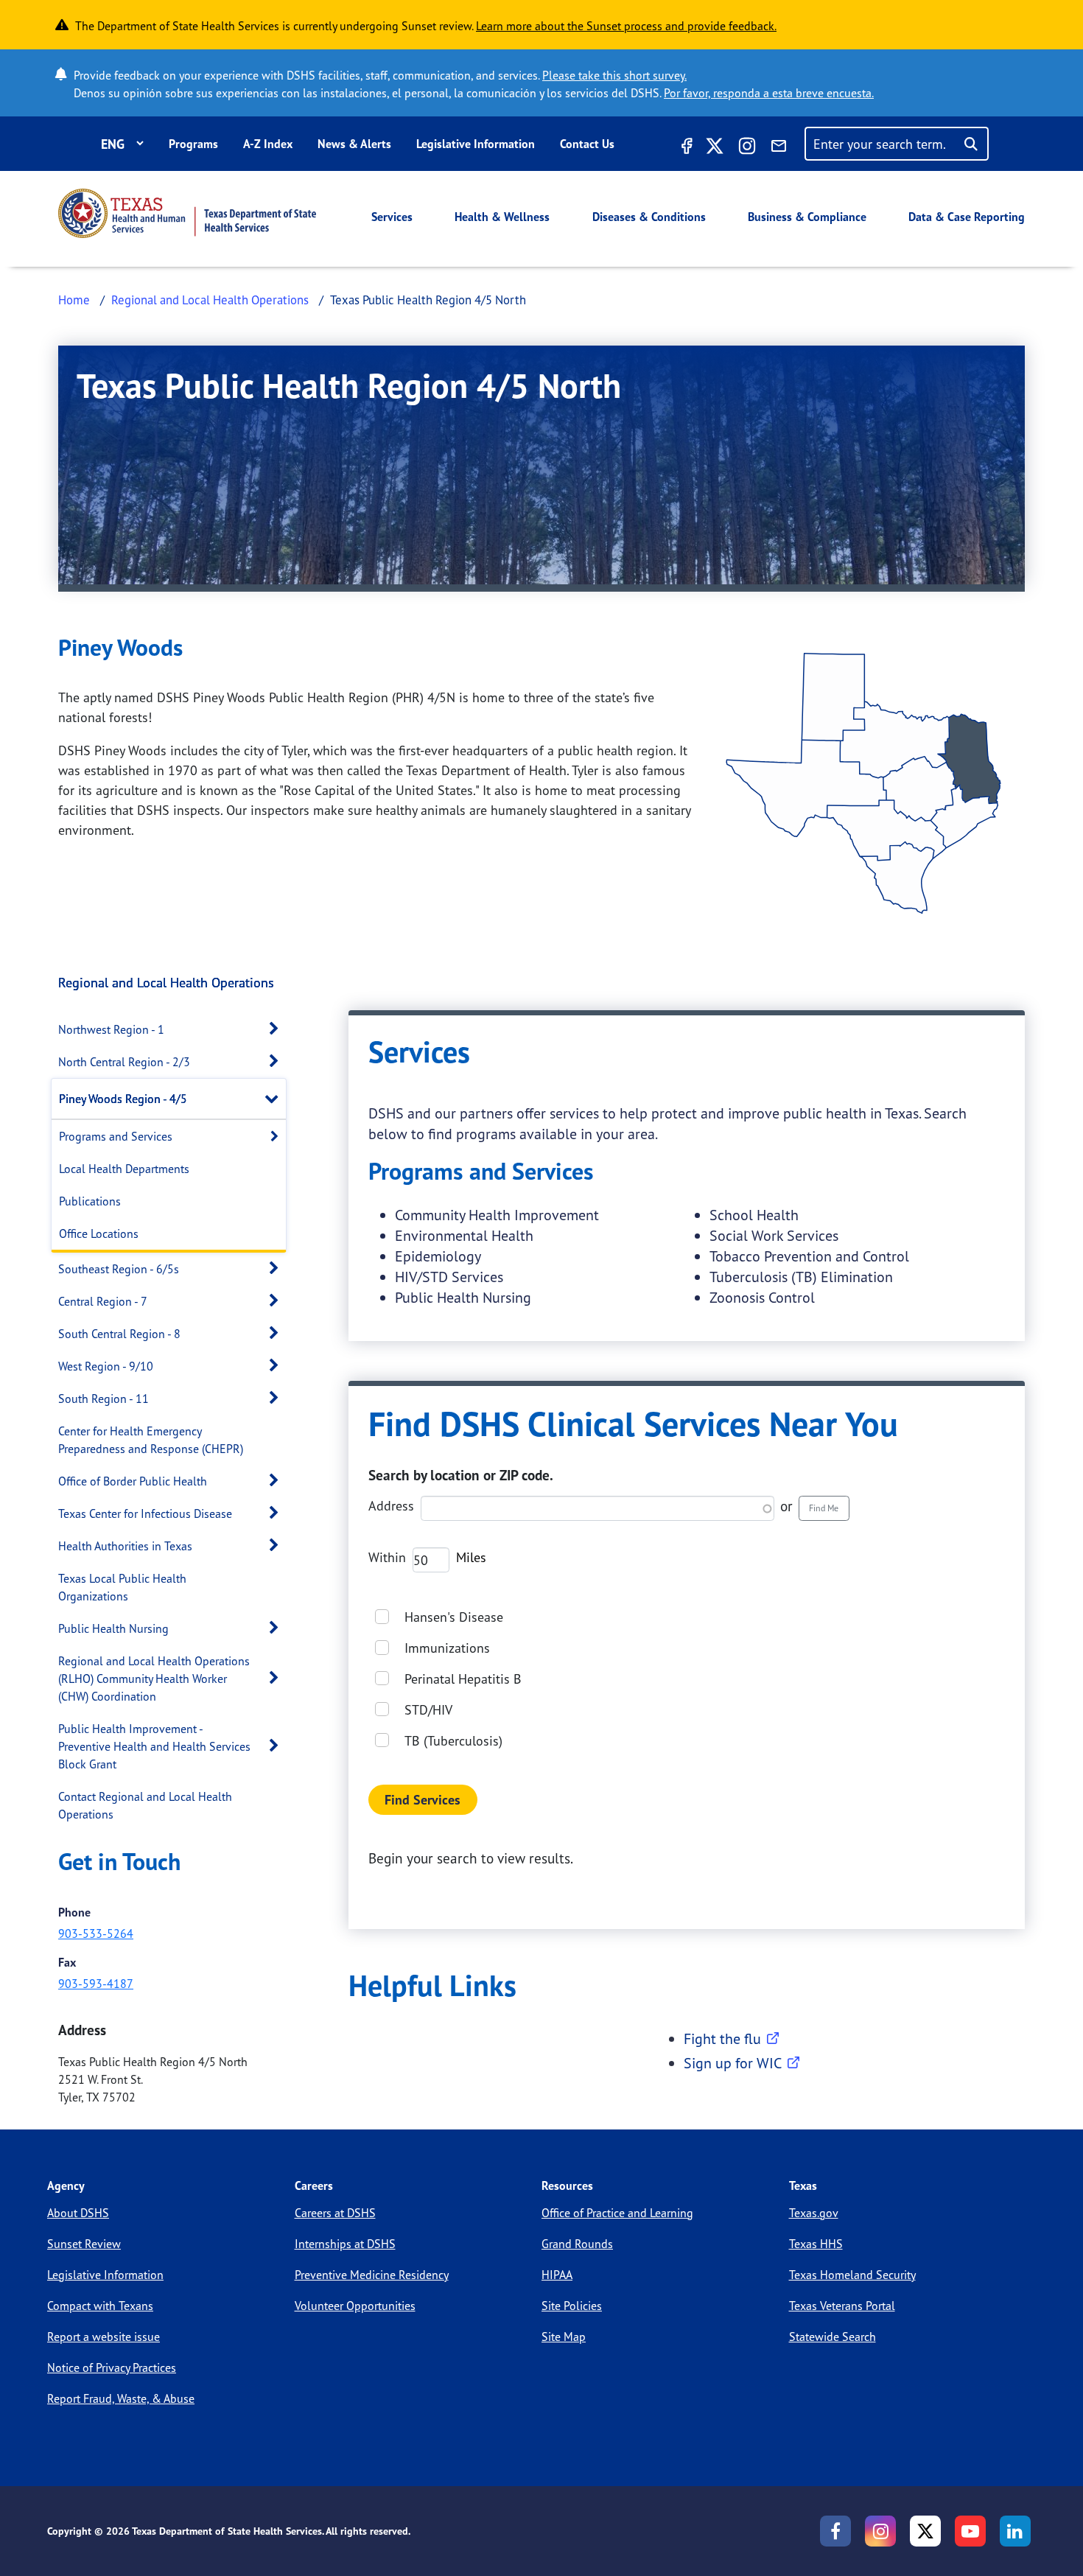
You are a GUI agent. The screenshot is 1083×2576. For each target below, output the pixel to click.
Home (74, 300)
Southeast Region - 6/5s (119, 1269)
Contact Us (587, 144)
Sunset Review (84, 2244)
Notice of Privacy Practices (112, 2367)
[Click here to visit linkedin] (1015, 2531)
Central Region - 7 (103, 1301)
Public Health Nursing (113, 1628)
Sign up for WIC (733, 2063)
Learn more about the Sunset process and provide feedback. (626, 26)
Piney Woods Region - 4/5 (123, 1099)
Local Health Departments (124, 1169)
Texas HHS (816, 2244)
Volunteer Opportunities (355, 2306)
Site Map (564, 2337)
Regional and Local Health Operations (210, 300)
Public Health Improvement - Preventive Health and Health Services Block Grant (154, 1746)
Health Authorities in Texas (125, 1546)
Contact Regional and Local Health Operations (145, 1805)
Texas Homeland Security (852, 2275)
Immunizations (447, 1648)
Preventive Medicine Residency (372, 2275)
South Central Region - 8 (119, 1334)
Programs (193, 144)
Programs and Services (116, 1136)
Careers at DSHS (335, 2213)
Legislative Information (476, 144)
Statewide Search (833, 2337)
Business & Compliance (807, 217)
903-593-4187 (96, 1984)
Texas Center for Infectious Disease (145, 1513)
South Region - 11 (104, 1399)
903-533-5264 (96, 1933)
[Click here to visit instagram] (747, 148)
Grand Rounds (577, 2244)
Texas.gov (814, 2213)
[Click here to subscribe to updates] (779, 148)
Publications (90, 1201)
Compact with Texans (100, 2306)
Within (387, 1557)
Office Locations (99, 1233)
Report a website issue (104, 2337)
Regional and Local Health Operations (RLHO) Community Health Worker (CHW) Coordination (154, 1679)
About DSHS (78, 2213)
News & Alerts (354, 144)
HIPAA (557, 2275)
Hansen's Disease (454, 1617)
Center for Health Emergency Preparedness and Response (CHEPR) (151, 1440)
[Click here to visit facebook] (685, 148)
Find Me (824, 1508)
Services (392, 217)
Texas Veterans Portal (842, 2306)
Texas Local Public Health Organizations (122, 1587)
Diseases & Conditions (649, 217)
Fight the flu (722, 2038)
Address (391, 1505)
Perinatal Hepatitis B (463, 1679)
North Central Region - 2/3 (124, 1062)
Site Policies (572, 2306)
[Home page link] (187, 213)
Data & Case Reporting (967, 217)
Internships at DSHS (345, 2244)
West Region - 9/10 (106, 1366)
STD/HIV (428, 1709)
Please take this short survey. (614, 75)
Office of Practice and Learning (617, 2213)
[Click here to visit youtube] (970, 2531)
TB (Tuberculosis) (453, 1740)
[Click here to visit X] (715, 148)
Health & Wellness (502, 217)
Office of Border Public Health (133, 1481)
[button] (278, 1029)
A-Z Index (268, 144)
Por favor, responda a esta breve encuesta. (769, 93)
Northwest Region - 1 (111, 1029)
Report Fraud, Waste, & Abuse (121, 2398)
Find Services (423, 1800)
